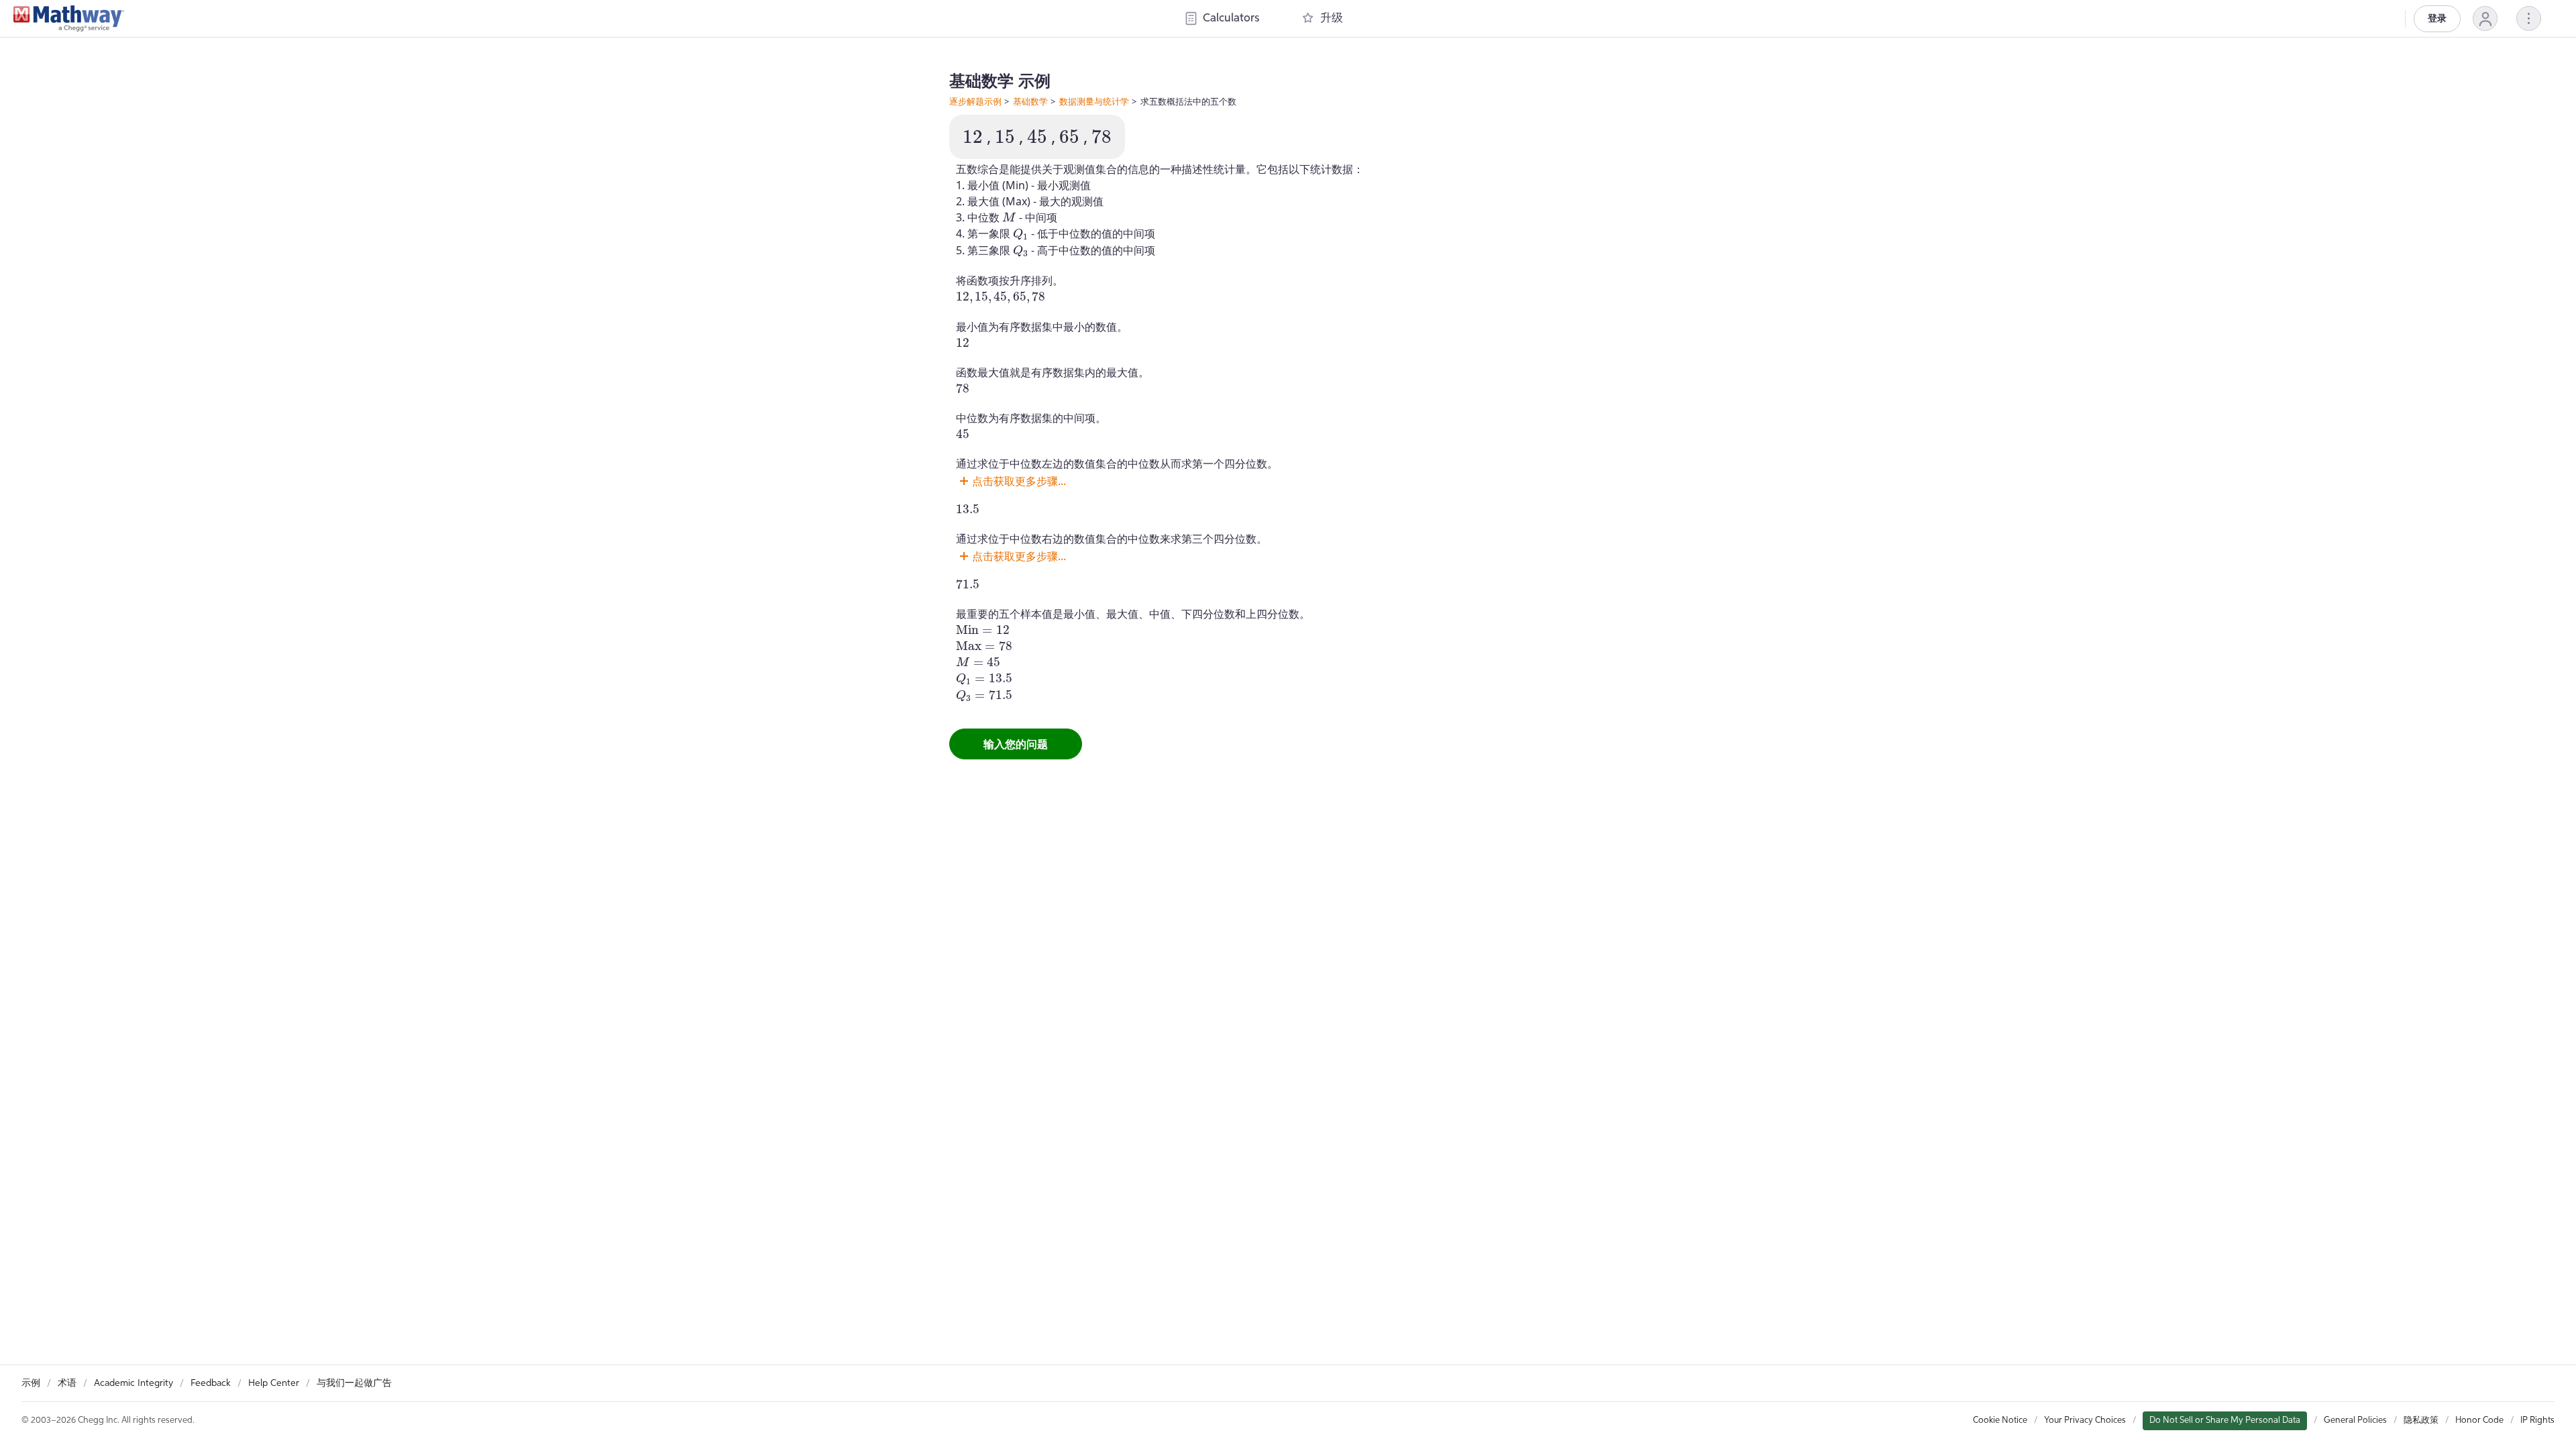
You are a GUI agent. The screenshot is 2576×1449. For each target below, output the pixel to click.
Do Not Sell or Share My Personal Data (2225, 1420)
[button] (2485, 18)
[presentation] (973, 137)
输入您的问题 (1016, 744)
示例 (31, 1383)
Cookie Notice (2000, 1420)
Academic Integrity (133, 1383)
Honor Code (2479, 1420)
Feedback (211, 1383)
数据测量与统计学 (1094, 101)
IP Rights (2537, 1420)
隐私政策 (2421, 1420)
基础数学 (1030, 101)
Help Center (274, 1383)
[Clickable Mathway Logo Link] (69, 19)
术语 (67, 1383)
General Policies (2355, 1420)
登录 (2437, 19)
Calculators (1231, 18)
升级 (1332, 18)
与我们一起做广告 (354, 1383)
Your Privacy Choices (2085, 1420)
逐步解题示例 (975, 101)
